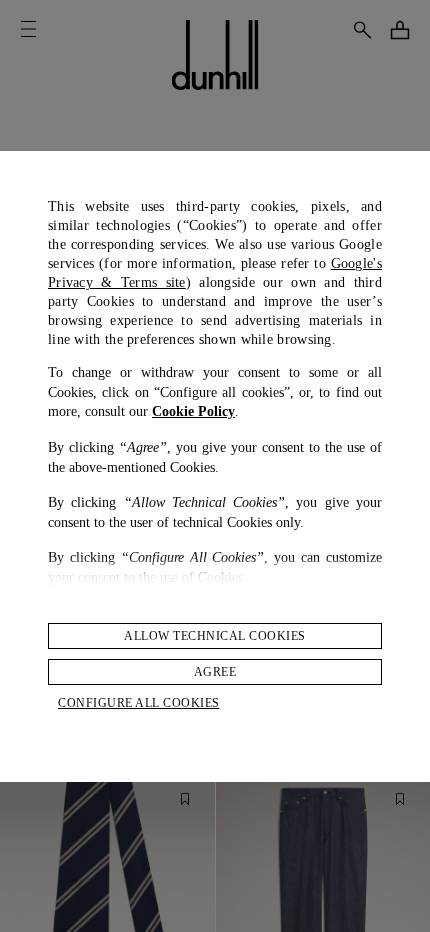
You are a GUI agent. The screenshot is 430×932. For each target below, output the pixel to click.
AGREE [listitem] (215, 672)
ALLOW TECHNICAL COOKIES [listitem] (215, 636)
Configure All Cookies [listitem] (139, 703)
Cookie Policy (193, 411)
